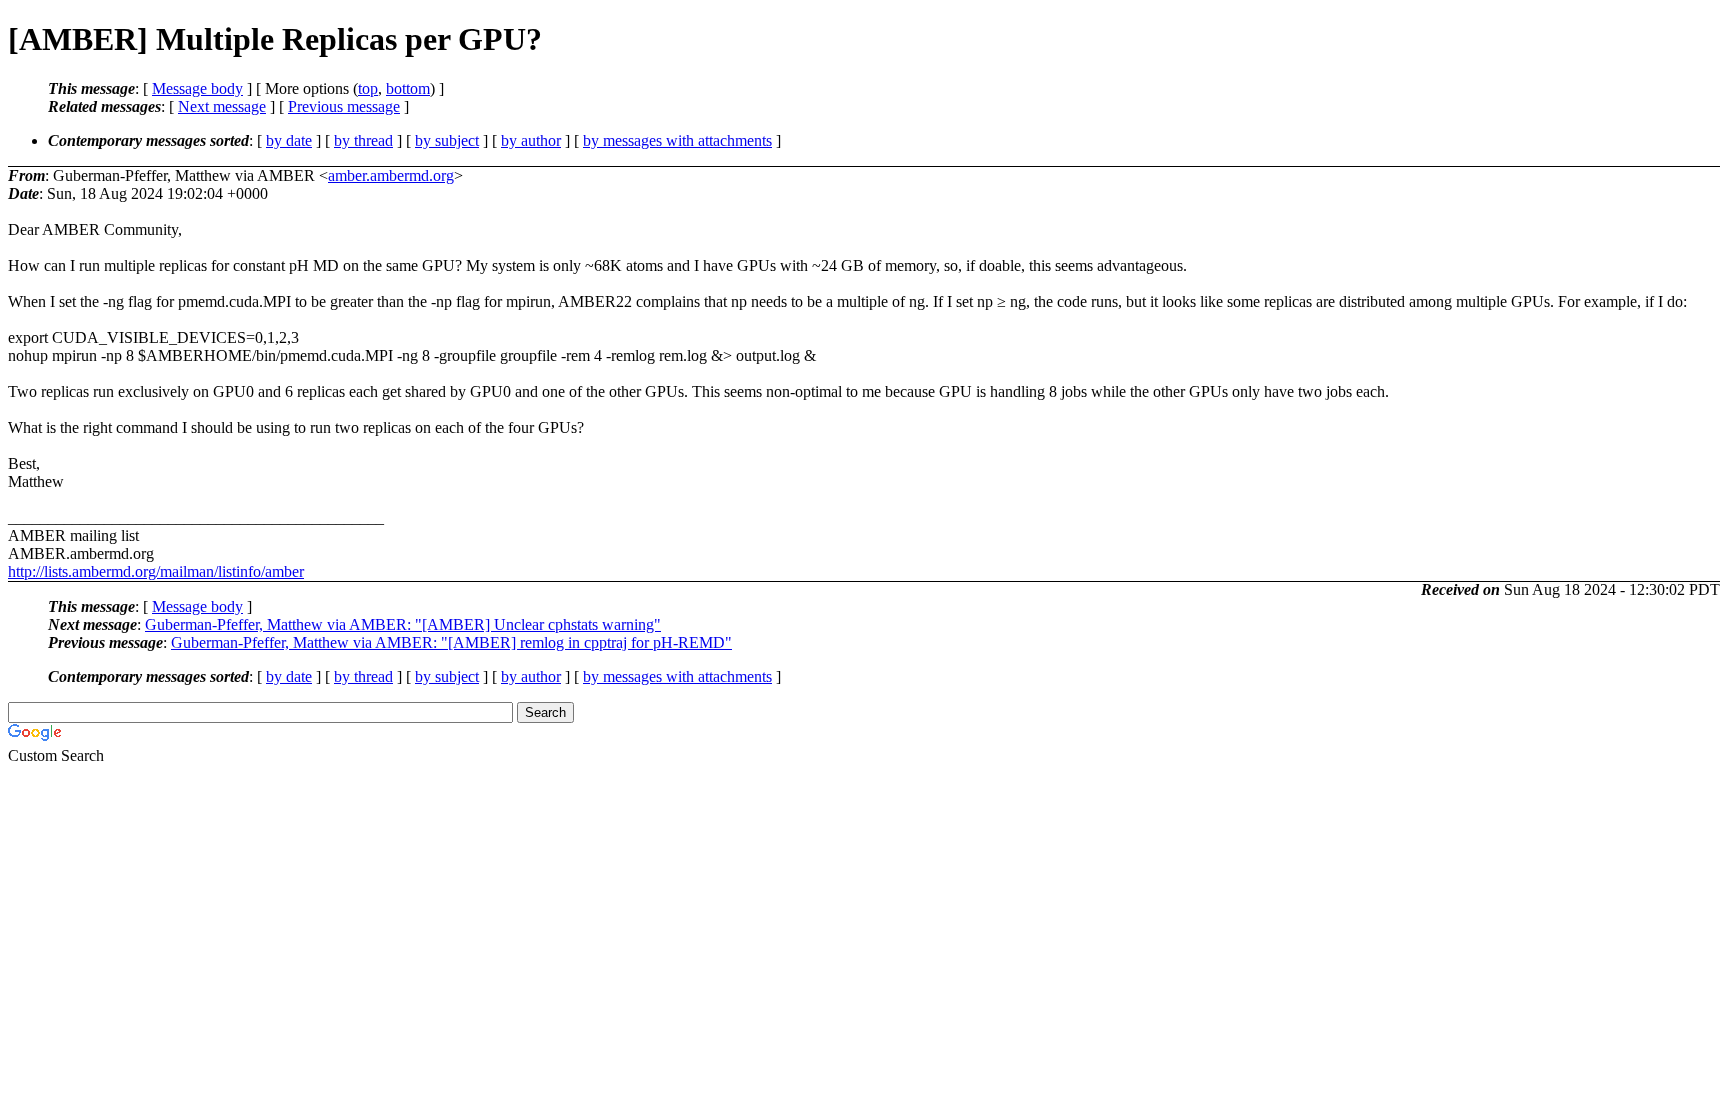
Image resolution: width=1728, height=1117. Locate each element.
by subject (447, 140)
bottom (408, 88)
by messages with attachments (677, 140)
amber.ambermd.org (391, 175)
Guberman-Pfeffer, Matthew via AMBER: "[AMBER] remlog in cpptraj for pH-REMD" (451, 642)
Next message (222, 106)
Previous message (344, 106)
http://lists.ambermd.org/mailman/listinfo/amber (156, 571)
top (368, 88)
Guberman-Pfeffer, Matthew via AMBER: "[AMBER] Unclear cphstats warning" (403, 624)
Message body (197, 88)
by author (531, 140)
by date (289, 140)
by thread (363, 140)
